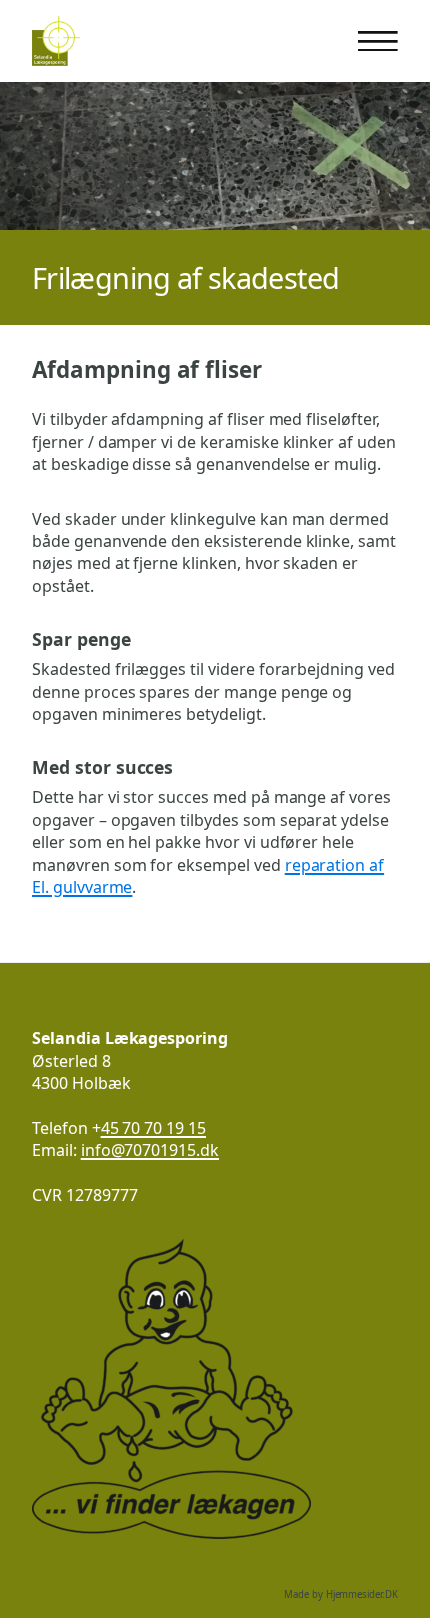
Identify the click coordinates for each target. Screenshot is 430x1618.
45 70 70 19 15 (153, 1128)
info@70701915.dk (150, 1150)
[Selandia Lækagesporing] (56, 41)
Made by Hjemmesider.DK (341, 1594)
